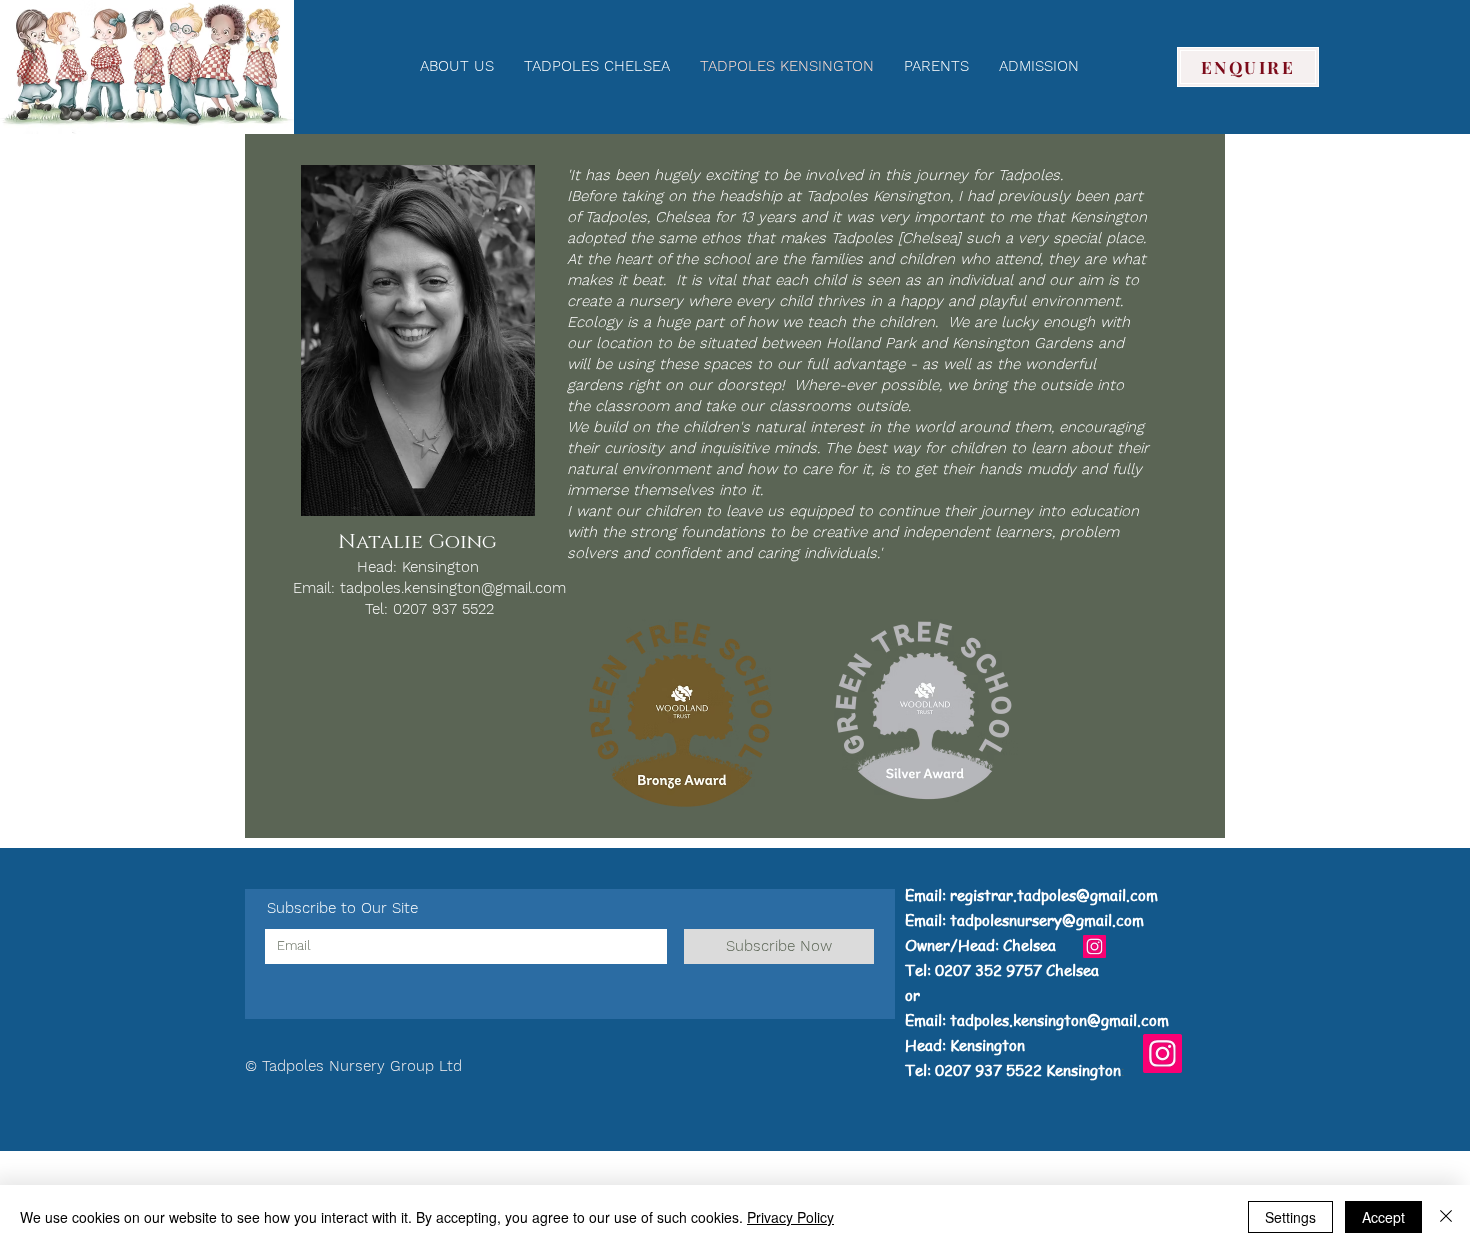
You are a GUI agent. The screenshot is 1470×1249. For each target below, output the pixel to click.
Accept (1383, 1217)
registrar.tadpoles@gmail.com (1054, 895)
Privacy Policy (790, 1217)
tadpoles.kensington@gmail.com (453, 588)
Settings (1290, 1217)
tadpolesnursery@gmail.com (1047, 920)
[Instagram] (1094, 946)
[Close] (1446, 1217)
